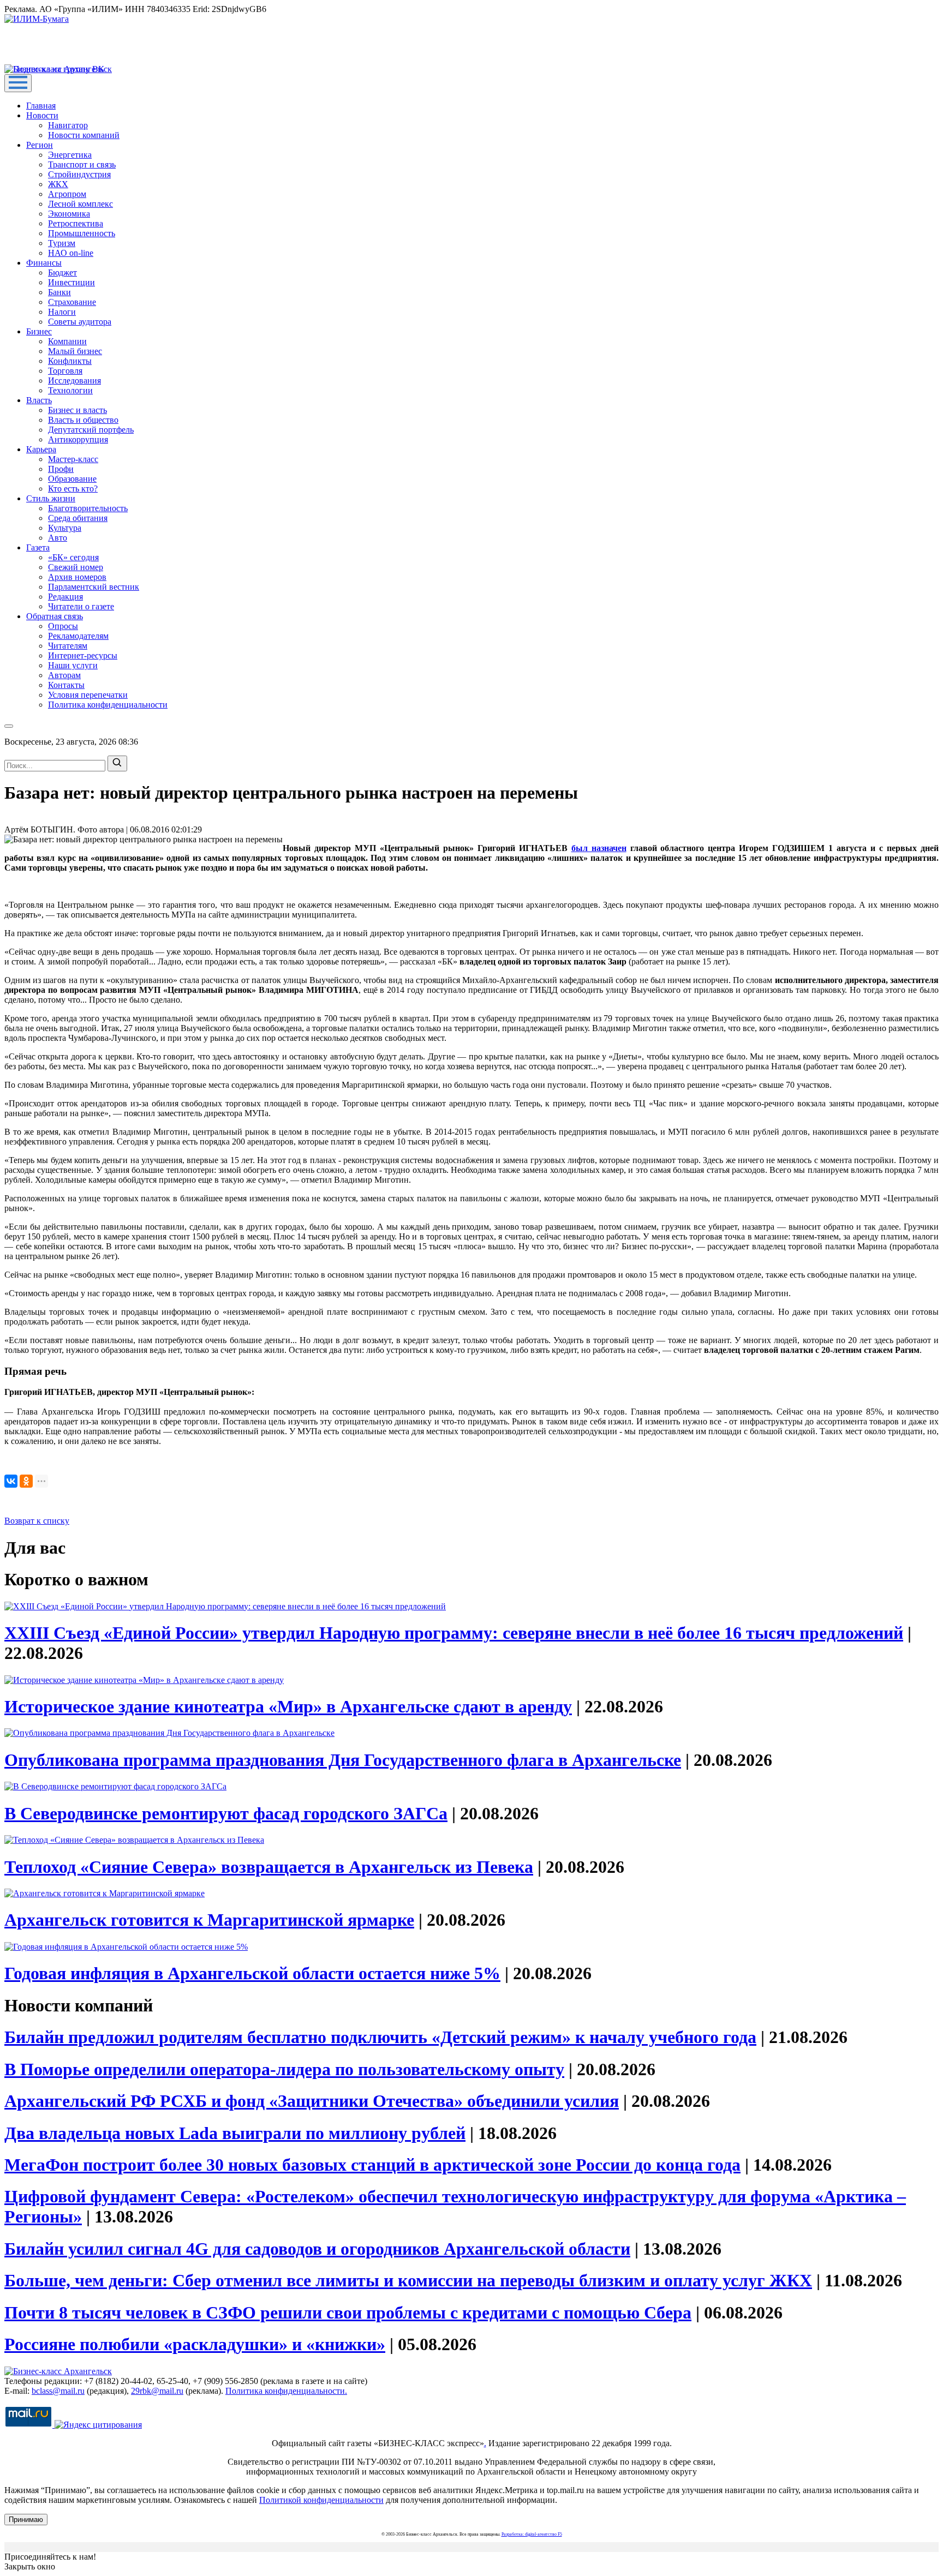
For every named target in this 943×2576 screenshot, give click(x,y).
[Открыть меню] (18, 83)
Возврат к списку (37, 1521)
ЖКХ (58, 184)
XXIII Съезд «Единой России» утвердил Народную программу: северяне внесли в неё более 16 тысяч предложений (454, 1633)
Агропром (67, 194)
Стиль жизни (51, 498)
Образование (72, 479)
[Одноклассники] (26, 1481)
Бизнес (39, 331)
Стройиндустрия (79, 174)
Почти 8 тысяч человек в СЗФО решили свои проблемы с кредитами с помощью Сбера (348, 2313)
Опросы (63, 626)
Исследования (74, 381)
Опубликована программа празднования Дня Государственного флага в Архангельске (343, 1760)
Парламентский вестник (94, 587)
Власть (39, 400)
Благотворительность (88, 508)
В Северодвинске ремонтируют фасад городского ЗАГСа (226, 1813)
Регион (40, 145)
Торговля (65, 371)
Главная (41, 106)
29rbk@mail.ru (157, 2391)
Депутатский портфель (91, 430)
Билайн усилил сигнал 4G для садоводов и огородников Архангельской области (317, 2249)
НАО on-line (71, 253)
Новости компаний (84, 135)
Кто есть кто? (73, 489)
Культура (65, 528)
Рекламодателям (78, 636)
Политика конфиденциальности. (286, 2391)
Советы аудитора (80, 322)
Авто (58, 538)
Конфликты (70, 361)
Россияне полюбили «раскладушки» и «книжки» (195, 2344)
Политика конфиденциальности (108, 705)
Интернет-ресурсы (83, 655)
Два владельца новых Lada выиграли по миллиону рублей (235, 2133)
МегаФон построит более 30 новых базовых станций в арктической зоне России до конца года (372, 2165)
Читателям (68, 646)
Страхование (72, 302)
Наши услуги (73, 665)
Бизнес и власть (77, 410)
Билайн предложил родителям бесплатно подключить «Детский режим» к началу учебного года (380, 2037)
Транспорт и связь (82, 164)
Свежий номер (76, 567)
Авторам (64, 675)
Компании (67, 341)
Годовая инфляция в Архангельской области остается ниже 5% (252, 1973)
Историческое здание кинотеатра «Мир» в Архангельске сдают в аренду (288, 1706)
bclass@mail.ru (58, 2391)
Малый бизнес (75, 351)
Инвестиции (71, 282)
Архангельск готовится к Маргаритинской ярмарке (209, 1920)
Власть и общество (83, 420)
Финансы (44, 263)
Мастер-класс (73, 459)
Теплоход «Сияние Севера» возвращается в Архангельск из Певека (269, 1867)
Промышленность (82, 233)
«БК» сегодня (73, 557)
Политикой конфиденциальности (321, 2500)
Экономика (69, 214)
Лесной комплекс (80, 204)
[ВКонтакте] (11, 1481)
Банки (59, 292)
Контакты (66, 685)
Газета (38, 547)
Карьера (41, 449)
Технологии (70, 390)
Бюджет (62, 272)
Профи (61, 469)
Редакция (65, 597)
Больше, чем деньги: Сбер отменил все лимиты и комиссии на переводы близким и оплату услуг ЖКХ (408, 2280)
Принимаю (26, 2520)
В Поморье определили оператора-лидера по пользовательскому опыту (284, 2069)
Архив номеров (77, 577)
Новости (42, 115)
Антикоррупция (78, 439)
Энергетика (70, 155)
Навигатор (68, 125)
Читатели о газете (81, 606)
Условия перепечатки (88, 695)
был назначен (599, 848)
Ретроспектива (76, 223)
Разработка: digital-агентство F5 (532, 2534)
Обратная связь (55, 616)
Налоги (62, 312)
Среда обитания (78, 518)
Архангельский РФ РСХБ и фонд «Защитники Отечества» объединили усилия (312, 2101)
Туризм (62, 243)
